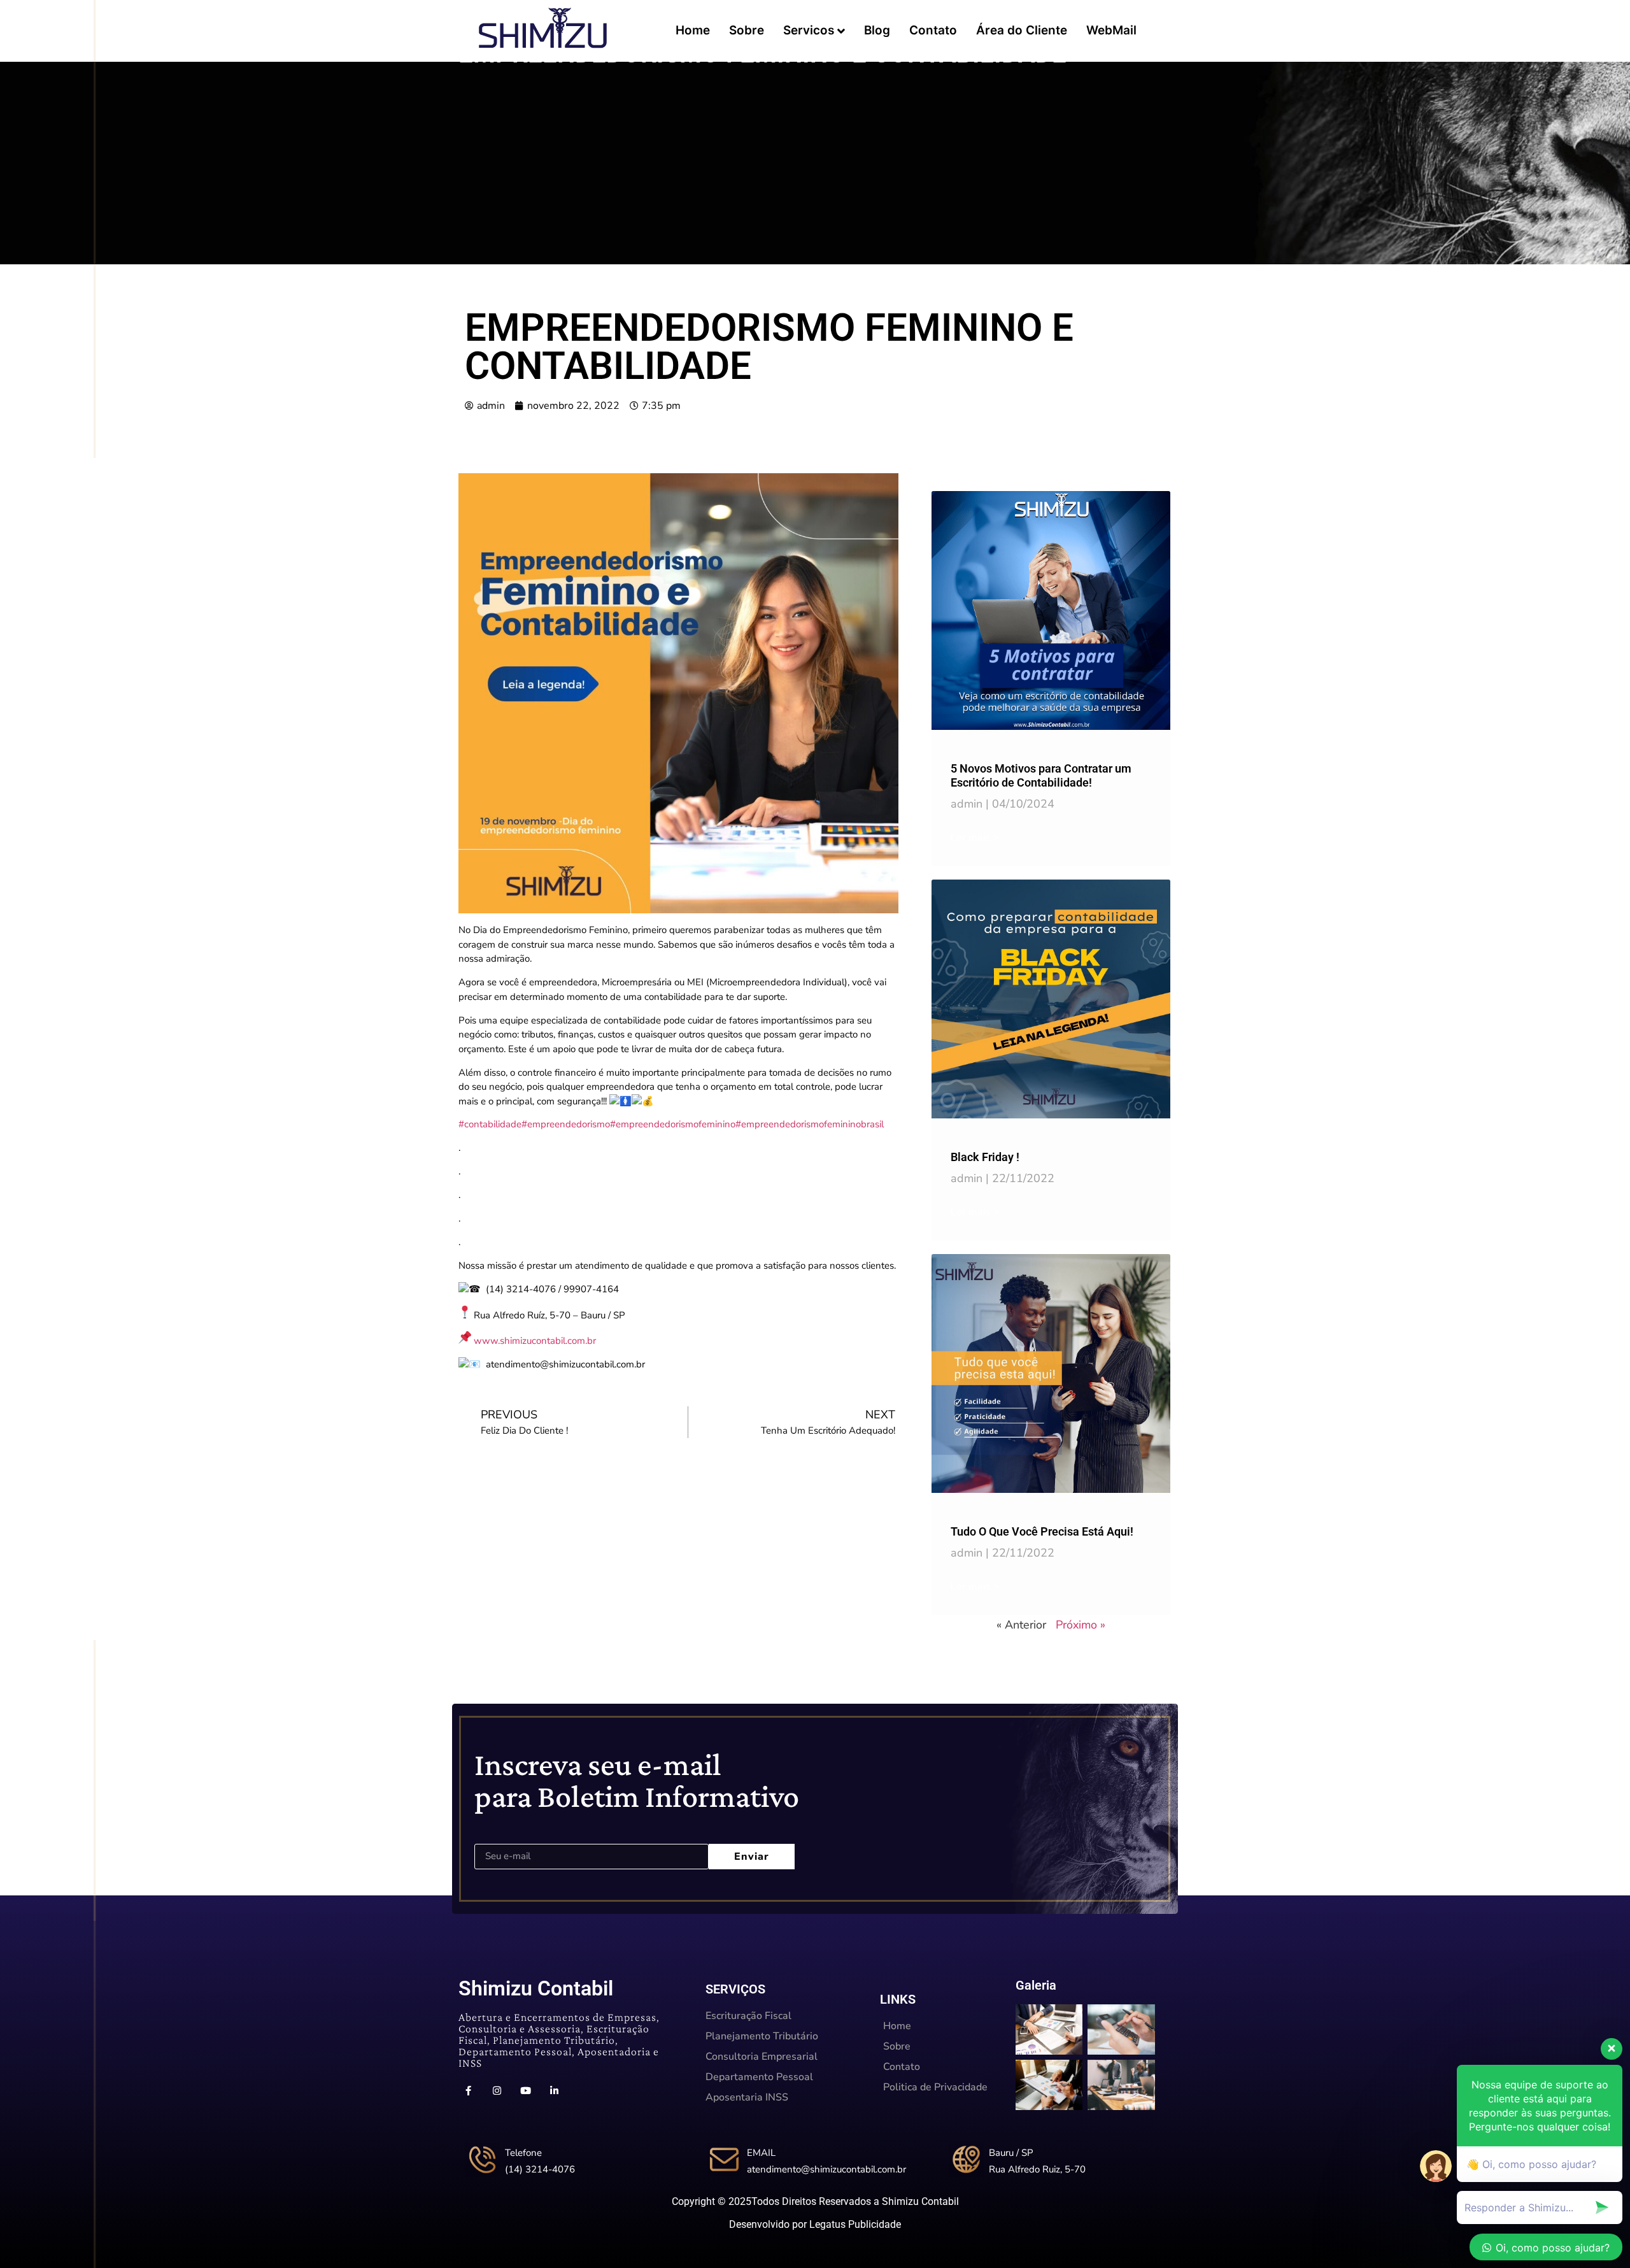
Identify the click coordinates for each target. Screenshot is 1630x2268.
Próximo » (1081, 1625)
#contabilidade (490, 1124)
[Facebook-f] (468, 2091)
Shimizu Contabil (536, 1988)
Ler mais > (975, 838)
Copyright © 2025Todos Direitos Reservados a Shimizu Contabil (815, 2201)
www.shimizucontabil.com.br (535, 1341)
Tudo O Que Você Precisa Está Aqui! (1042, 1531)
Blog (877, 30)
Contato (933, 30)
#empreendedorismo (566, 1124)
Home (693, 30)
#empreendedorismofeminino (673, 1124)
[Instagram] (497, 2091)
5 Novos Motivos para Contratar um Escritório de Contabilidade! (1041, 775)
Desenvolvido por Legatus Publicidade (815, 2224)
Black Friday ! (985, 1157)
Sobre (747, 30)
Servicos (809, 30)
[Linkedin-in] (554, 2091)
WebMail (1111, 30)
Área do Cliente (1022, 30)
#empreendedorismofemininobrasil (810, 1124)
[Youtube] (525, 2091)
